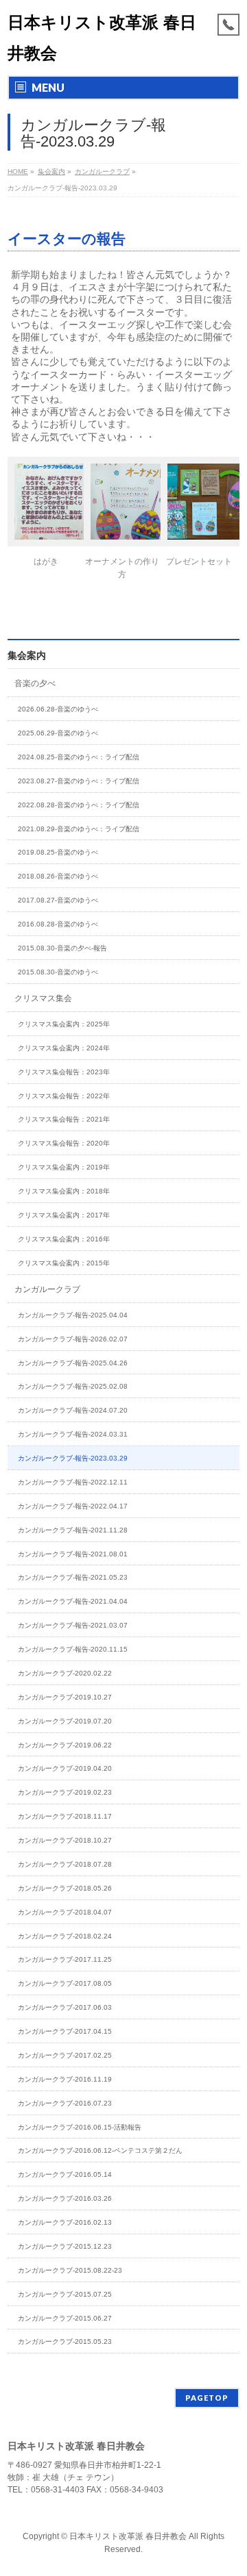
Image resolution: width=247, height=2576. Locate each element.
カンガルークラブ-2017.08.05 (65, 1983)
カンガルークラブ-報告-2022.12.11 (73, 1482)
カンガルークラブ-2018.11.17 (65, 1816)
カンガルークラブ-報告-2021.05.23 (73, 1577)
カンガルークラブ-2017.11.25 (65, 1959)
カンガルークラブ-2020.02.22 (65, 1673)
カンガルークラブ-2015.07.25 (65, 2294)
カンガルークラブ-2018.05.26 (65, 1888)
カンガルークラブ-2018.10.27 (65, 1840)
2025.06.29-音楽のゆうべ (58, 733)
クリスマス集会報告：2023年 (64, 1072)
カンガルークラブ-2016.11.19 (65, 2079)
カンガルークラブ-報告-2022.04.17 (73, 1506)
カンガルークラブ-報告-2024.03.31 (73, 1434)
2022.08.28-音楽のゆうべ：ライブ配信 (79, 805)
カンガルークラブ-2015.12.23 (65, 2246)
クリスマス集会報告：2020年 (64, 1143)
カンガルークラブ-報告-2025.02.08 (73, 1386)
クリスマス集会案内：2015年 (64, 1263)
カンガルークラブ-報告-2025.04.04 (73, 1315)
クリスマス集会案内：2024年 (64, 1048)
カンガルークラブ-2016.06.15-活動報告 (80, 2127)
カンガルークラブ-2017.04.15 (65, 2031)
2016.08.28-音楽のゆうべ (58, 924)
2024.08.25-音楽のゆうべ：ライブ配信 (79, 757)
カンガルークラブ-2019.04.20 (65, 1768)
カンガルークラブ (47, 1289)
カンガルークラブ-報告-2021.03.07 (73, 1625)
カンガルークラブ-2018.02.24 (65, 1936)
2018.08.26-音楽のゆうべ (58, 876)
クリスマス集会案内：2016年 (64, 1239)
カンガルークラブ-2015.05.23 (65, 2341)
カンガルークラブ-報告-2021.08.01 (73, 1554)
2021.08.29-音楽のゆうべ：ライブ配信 (79, 829)
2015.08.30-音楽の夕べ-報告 (62, 948)
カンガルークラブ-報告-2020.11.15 (73, 1649)
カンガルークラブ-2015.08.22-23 (70, 2270)
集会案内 (27, 655)
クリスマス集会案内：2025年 (64, 1024)
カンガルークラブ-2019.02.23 (65, 1792)
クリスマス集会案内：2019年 (64, 1167)
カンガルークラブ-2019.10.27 (65, 1697)
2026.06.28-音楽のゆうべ (58, 709)
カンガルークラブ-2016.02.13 (65, 2222)
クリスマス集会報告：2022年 (64, 1096)
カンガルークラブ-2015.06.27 (65, 2318)
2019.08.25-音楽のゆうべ (58, 852)
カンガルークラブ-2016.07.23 (65, 2103)
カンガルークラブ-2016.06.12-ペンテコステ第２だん (100, 2150)
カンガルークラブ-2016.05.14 (65, 2174)
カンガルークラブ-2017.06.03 (65, 2007)
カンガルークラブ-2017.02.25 (65, 2055)
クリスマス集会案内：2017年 (64, 1215)
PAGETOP (207, 2398)
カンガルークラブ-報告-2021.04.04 (73, 1601)
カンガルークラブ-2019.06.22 (65, 1745)
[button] (46, 517)
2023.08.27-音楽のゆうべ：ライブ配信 (79, 781)
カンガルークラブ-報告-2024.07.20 (73, 1410)
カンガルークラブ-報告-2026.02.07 (73, 1339)
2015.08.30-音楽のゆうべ (58, 972)
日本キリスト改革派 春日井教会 (128, 2536)
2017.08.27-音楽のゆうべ (58, 900)
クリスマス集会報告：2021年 (64, 1119)
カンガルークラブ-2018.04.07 (65, 1912)
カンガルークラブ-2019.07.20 (65, 1721)
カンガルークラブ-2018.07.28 (65, 1864)
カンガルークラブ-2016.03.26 (65, 2198)
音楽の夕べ (35, 683)
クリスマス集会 (43, 998)
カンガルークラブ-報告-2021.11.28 (73, 1530)
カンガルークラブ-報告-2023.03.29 (73, 1458)
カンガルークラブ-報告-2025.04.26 (73, 1363)
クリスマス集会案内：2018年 (64, 1191)
